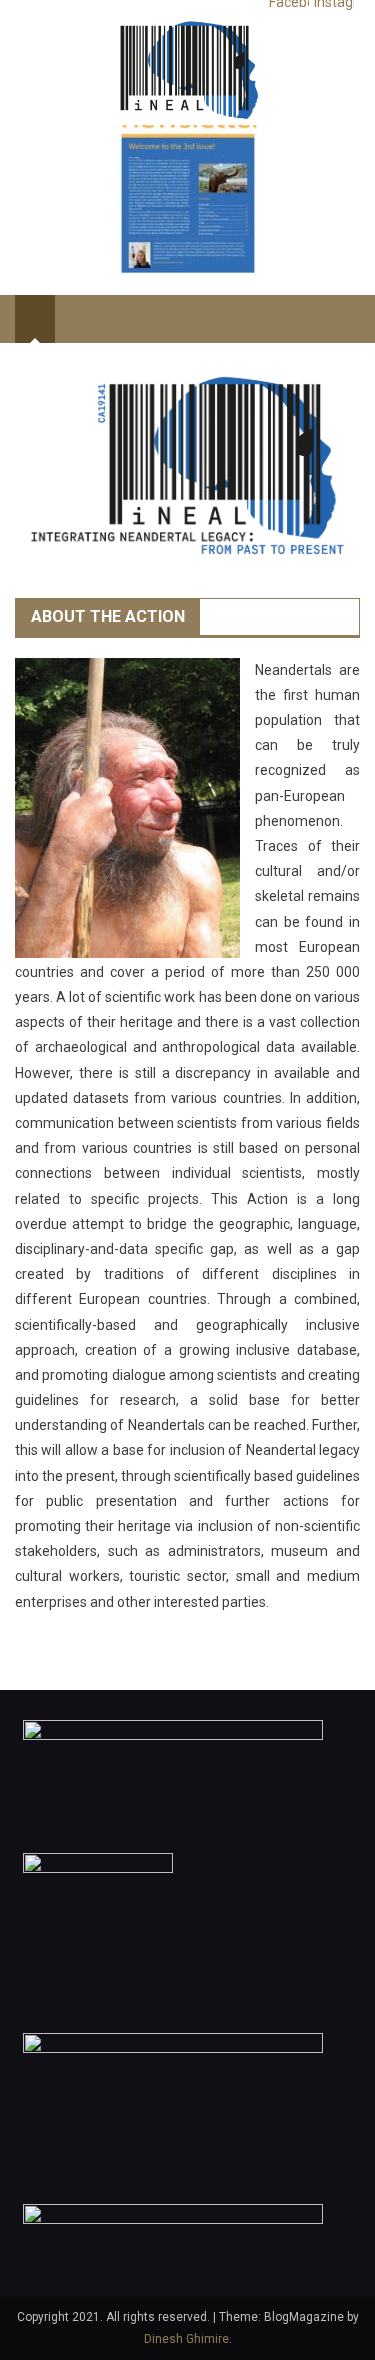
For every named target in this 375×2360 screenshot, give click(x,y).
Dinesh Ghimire (186, 2339)
